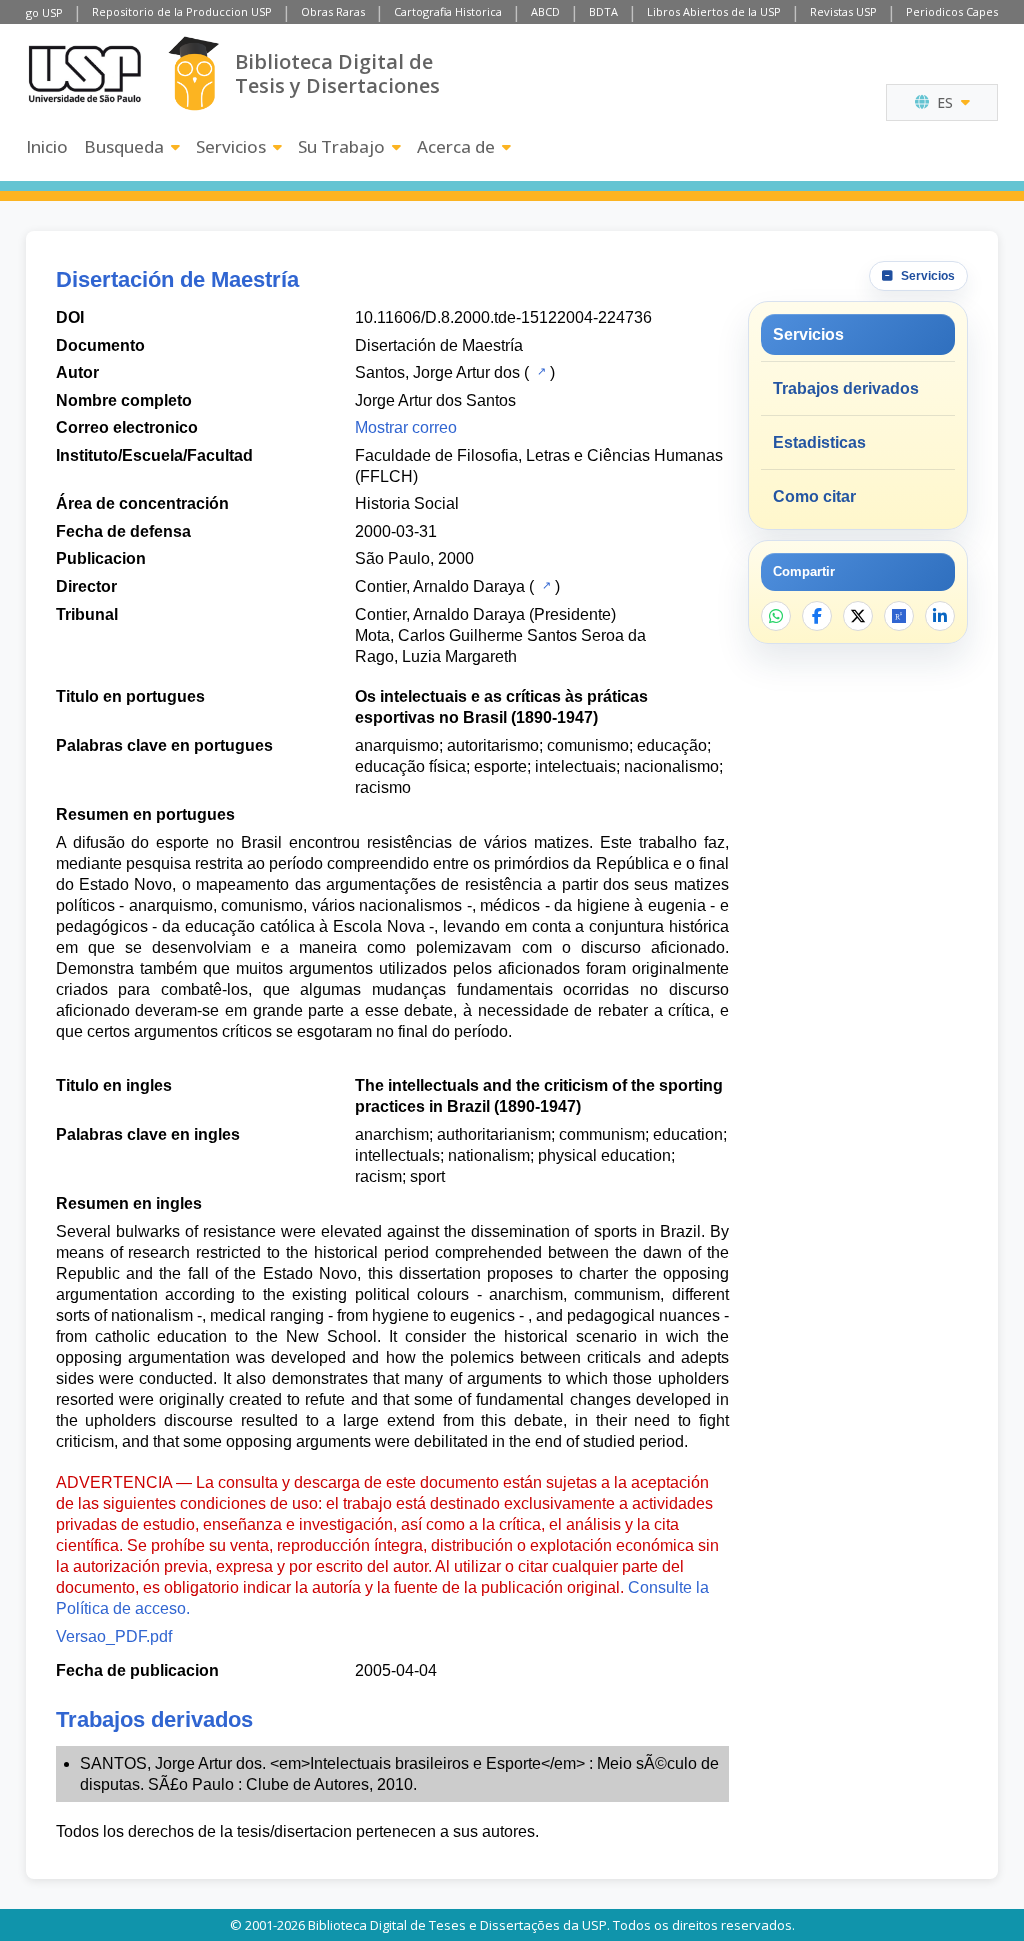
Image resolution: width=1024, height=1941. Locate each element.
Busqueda (124, 146)
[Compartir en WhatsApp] (776, 616)
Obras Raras (333, 11)
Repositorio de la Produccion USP (182, 11)
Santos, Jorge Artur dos (437, 372)
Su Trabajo (341, 146)
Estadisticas (819, 442)
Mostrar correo (406, 427)
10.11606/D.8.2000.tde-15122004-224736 (503, 317)
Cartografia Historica (448, 11)
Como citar (814, 496)
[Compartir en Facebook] (817, 616)
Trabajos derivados (846, 388)
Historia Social (407, 503)
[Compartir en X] (858, 616)
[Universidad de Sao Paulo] (85, 74)
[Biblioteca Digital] (193, 73)
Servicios (231, 146)
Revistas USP (843, 11)
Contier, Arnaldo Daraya (440, 586)
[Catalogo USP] (539, 371)
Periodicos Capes (952, 11)
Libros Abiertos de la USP (714, 11)
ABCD (545, 11)
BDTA (603, 11)
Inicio (47, 146)
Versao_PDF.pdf (114, 1636)
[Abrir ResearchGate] (899, 616)
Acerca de (456, 146)
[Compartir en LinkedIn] (940, 616)
